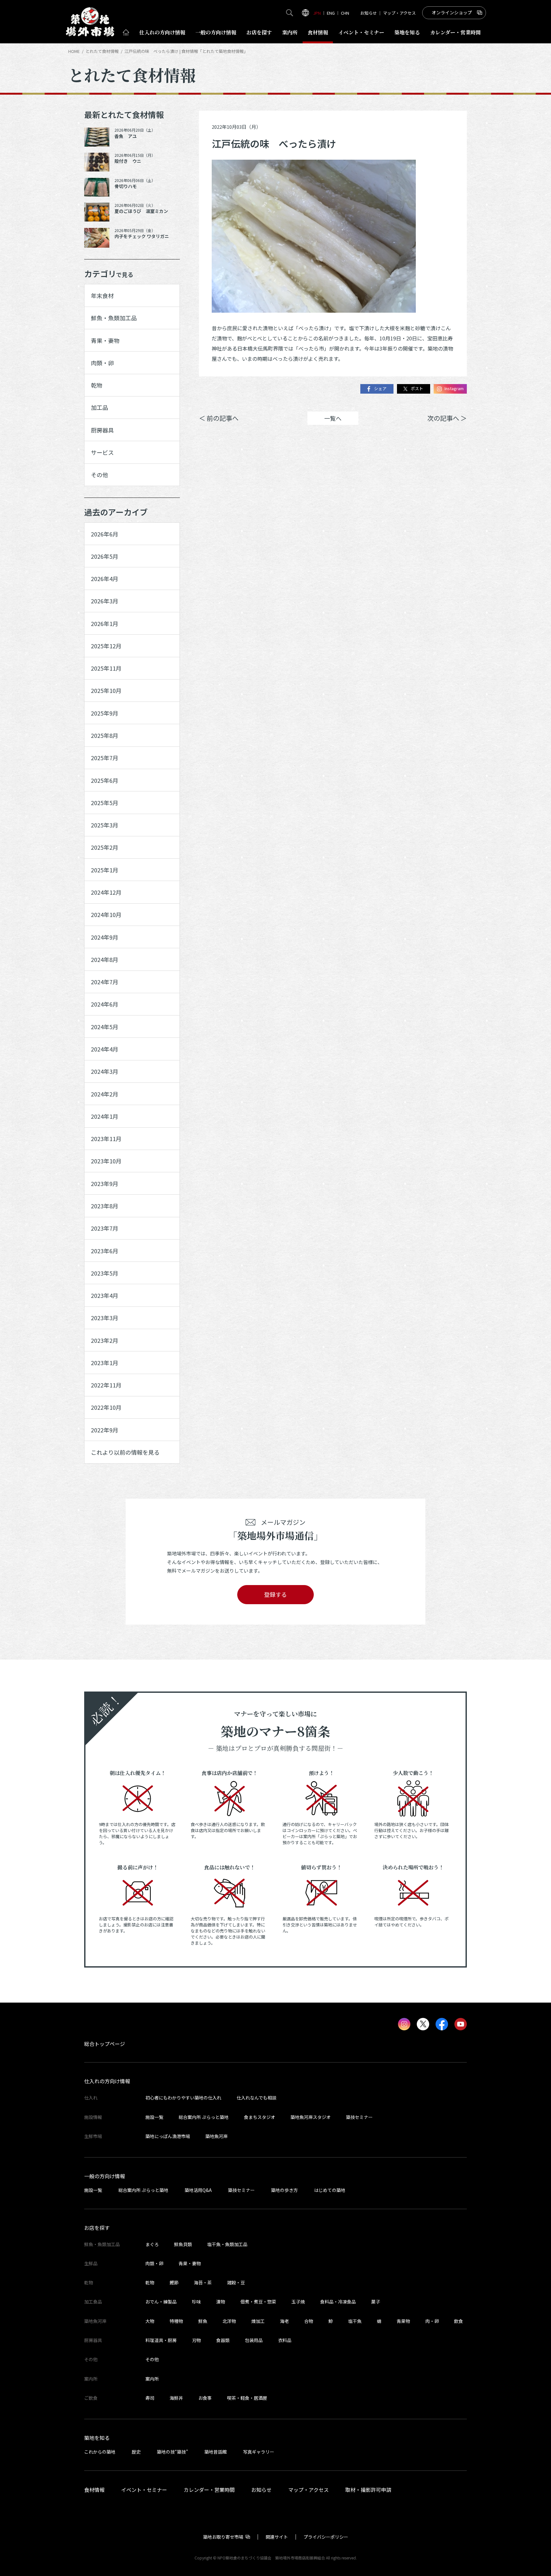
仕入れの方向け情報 (107, 2081)
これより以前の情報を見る (125, 1452)
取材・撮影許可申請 (368, 2490)
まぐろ (152, 2244)
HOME (74, 51)
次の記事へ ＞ (447, 418)
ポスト (417, 389)
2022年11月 (106, 1385)
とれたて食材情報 (102, 51)
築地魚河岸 (217, 2136)
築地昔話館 (216, 2452)
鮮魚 (203, 2321)
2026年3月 (105, 601)
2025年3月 (105, 825)
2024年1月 (105, 1116)
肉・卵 (432, 2321)
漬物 (221, 2302)
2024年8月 (105, 959)
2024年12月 (106, 892)
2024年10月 (106, 914)
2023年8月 (105, 1206)
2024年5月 (105, 1027)
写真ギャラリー (259, 2452)
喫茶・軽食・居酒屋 (247, 2398)
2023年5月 (105, 1273)
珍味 (196, 2302)
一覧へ (333, 418)
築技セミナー (359, 2117)
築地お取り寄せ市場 (223, 2537)
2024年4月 (105, 1049)
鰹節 (174, 2282)
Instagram (454, 389)
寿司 (150, 2398)
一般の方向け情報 (105, 2176)
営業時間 (455, 32)
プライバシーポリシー (326, 2537)
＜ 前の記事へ (219, 418)
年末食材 (102, 295)
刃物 (196, 2340)
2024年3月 (105, 1071)
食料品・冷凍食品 (338, 2302)
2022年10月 (106, 1407)
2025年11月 (106, 668)
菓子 (376, 2302)
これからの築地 (100, 2452)
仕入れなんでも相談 (257, 2098)
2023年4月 (105, 1295)
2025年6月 (105, 780)
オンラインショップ (452, 12)
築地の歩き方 (284, 2190)
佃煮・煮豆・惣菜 (258, 2302)
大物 (150, 2321)
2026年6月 (105, 534)
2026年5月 (105, 556)
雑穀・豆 (236, 2282)
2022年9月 (105, 1430)
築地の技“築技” (173, 2452)
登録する (275, 1594)
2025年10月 (106, 690)
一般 (216, 32)
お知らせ (369, 13)
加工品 (99, 407)
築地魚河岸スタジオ (311, 2117)
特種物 (176, 2321)
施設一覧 (154, 2117)
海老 (284, 2321)
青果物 (403, 2321)
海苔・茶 (203, 2282)
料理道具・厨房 (161, 2340)
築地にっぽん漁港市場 (168, 2136)
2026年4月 (105, 579)
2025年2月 (105, 847)
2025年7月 (105, 758)
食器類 (223, 2340)
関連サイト (277, 2537)
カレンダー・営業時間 (209, 2490)
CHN (345, 13)
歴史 (136, 2452)
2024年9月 (105, 937)
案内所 (290, 32)
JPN (317, 13)
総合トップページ (105, 2044)
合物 (309, 2321)
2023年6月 (105, 1251)
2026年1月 (105, 623)
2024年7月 (105, 982)
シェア (380, 389)
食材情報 (318, 32)
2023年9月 (105, 1183)
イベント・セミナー (144, 2490)
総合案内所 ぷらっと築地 (204, 2117)
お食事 (205, 2398)
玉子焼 (298, 2302)
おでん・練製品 (161, 2302)
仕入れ (162, 32)
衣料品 (285, 2340)
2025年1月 (105, 870)
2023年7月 (105, 1228)
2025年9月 (105, 713)
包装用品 (254, 2340)
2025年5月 (105, 803)
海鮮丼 (176, 2398)
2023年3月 (105, 1318)
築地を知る (407, 32)
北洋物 (229, 2321)
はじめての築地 (330, 2190)
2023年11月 (106, 1139)
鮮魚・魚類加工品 (114, 318)
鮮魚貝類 (183, 2244)
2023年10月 (106, 1161)
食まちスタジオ (260, 2117)
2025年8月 (105, 735)
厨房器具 (102, 430)
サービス (102, 452)
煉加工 (258, 2321)
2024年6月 (105, 1004)
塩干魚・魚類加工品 (227, 2244)
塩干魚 (355, 2321)
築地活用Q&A (198, 2190)
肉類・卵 (102, 363)
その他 (99, 475)
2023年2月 (105, 1340)
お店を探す (259, 32)
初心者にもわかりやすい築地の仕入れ (183, 2098)
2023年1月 (105, 1363)
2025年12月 (106, 646)
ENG (331, 13)
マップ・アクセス (399, 13)
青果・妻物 (105, 340)
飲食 (459, 2321)
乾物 (97, 385)
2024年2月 (105, 1094)
